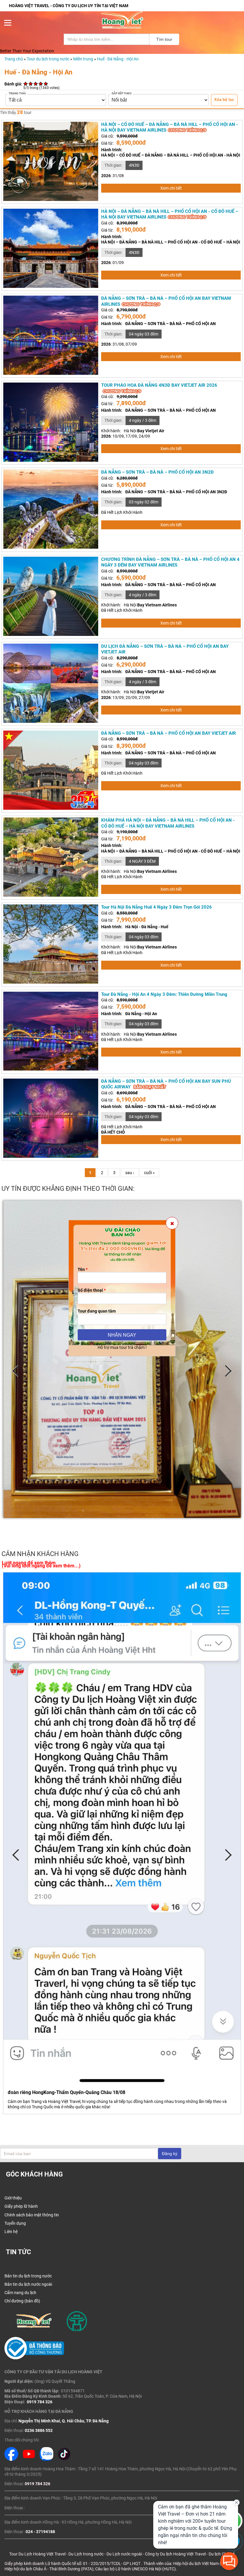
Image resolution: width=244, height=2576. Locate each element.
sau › (130, 1173)
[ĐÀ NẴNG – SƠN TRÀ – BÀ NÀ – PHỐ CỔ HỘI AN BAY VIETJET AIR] (51, 808)
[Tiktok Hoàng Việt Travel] (64, 2459)
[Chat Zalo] (233, 2550)
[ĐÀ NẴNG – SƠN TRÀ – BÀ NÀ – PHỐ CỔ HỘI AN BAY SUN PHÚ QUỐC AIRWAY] (51, 1156)
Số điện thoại (92, 1290)
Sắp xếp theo (122, 93)
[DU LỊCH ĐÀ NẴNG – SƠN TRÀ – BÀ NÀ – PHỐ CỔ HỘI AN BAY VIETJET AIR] (51, 721)
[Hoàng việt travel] (122, 28)
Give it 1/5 (26, 84)
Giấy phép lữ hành (21, 2206)
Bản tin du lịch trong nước (28, 2276)
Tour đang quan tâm (97, 1311)
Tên (83, 1269)
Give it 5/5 (46, 84)
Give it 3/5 (36, 84)
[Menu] (8, 24)
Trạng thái (17, 93)
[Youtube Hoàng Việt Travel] (29, 2459)
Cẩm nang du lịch (20, 2293)
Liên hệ (11, 2232)
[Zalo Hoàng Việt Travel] (46, 2459)
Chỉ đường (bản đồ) (22, 2301)
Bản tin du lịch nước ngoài (28, 2284)
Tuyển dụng (15, 2223)
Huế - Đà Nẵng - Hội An (118, 59)
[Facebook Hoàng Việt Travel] (11, 2459)
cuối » (149, 1173)
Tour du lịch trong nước (48, 59)
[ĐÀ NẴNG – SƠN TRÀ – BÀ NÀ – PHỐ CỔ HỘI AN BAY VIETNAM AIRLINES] (51, 373)
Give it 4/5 (41, 84)
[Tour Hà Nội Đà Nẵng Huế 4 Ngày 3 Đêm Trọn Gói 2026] (51, 982)
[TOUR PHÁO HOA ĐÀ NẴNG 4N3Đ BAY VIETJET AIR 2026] (51, 460)
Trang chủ (14, 59)
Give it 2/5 (31, 84)
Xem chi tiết (171, 188)
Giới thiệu (13, 2198)
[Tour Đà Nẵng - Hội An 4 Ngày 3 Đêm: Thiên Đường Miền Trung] (51, 1069)
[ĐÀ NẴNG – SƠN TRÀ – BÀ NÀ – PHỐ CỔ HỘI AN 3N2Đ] (51, 547)
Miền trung (83, 59)
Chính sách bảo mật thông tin (32, 2215)
